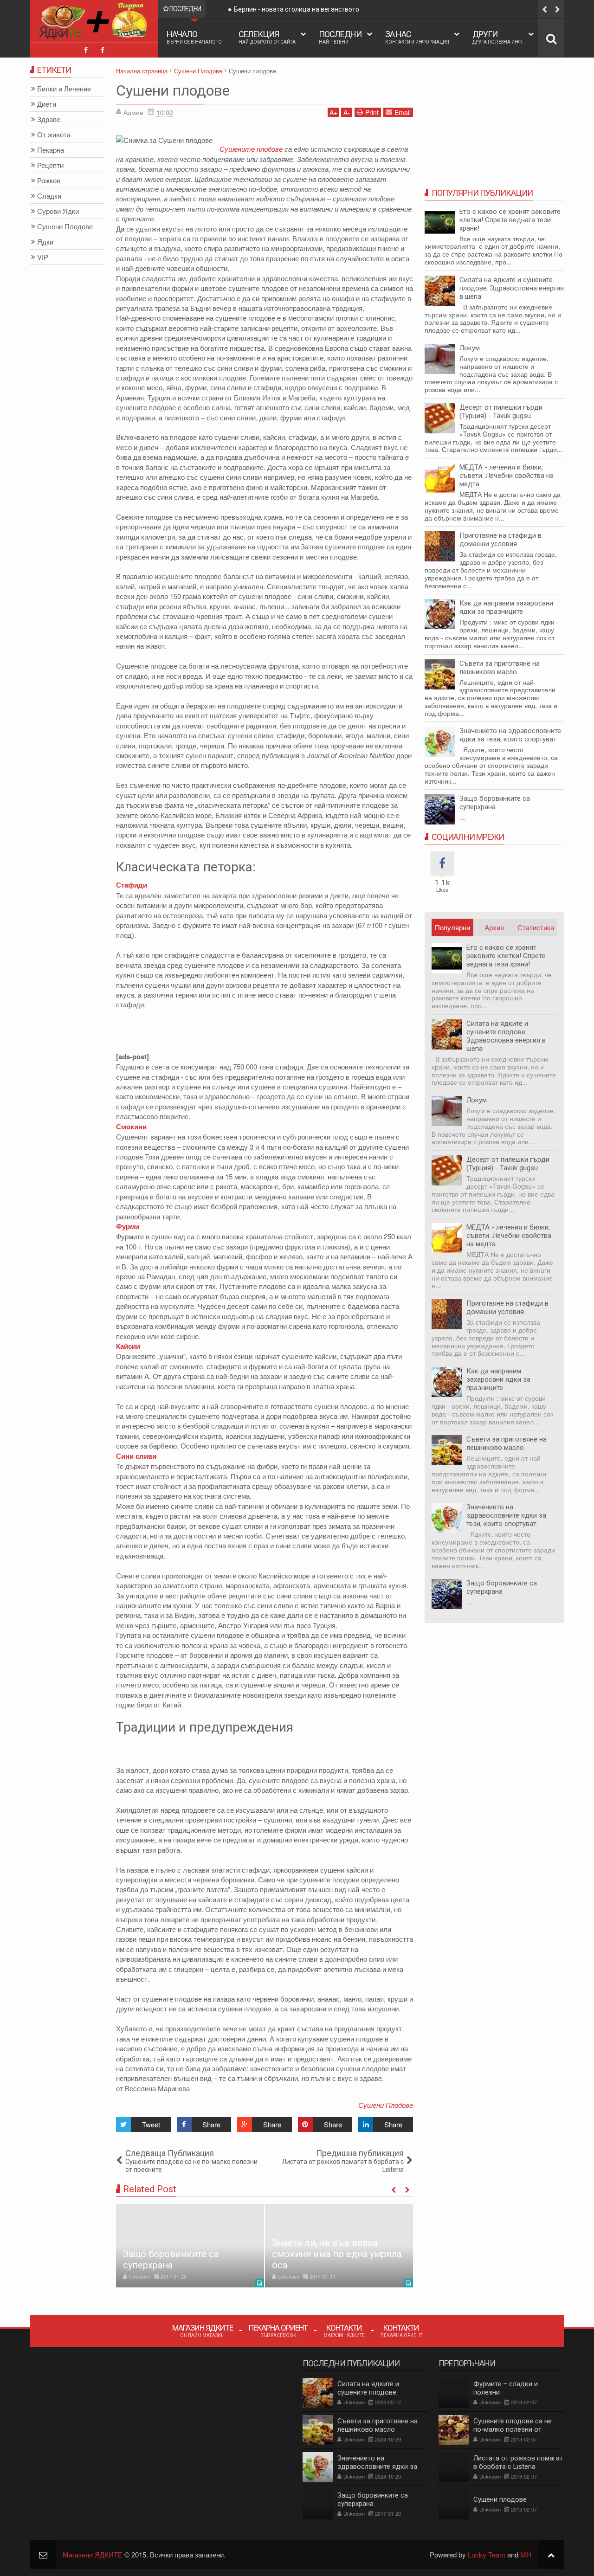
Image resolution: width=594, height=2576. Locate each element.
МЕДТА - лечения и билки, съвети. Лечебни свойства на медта (507, 476)
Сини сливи (136, 1456)
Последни (340, 37)
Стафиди (132, 885)
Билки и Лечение (64, 89)
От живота (54, 135)
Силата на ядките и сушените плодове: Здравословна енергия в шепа (512, 288)
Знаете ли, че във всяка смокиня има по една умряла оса (188, 2254)
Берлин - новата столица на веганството (297, 9)
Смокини (131, 1127)
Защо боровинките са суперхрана (495, 803)
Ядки (45, 242)
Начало (194, 37)
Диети (47, 104)
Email (403, 112)
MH (526, 2554)
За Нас (417, 37)
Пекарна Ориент (278, 2330)
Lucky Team (487, 2554)
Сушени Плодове (386, 2105)
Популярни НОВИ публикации (452, 929)
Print (372, 112)
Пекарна (51, 150)
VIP (43, 257)
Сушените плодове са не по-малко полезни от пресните (513, 2429)
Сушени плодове (173, 90)
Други (498, 37)
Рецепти (50, 165)
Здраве (49, 119)
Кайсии (128, 1346)
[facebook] (86, 50)
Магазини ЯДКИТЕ (93, 2554)
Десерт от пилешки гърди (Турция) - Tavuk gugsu (501, 412)
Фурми (128, 1226)
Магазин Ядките (203, 2330)
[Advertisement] (285, 1030)
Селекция (267, 37)
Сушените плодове (251, 149)
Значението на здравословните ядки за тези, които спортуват (510, 735)
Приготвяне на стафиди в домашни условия (500, 540)
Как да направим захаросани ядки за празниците (506, 607)
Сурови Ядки (58, 211)
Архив (494, 927)
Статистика (536, 927)
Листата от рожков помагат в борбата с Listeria (518, 2462)
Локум (470, 348)
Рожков (49, 181)
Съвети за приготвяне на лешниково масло (500, 668)
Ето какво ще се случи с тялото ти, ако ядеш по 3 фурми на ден (327, 2254)
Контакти (344, 2330)
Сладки (49, 196)
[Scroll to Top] (551, 2554)
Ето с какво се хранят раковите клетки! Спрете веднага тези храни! (510, 220)
